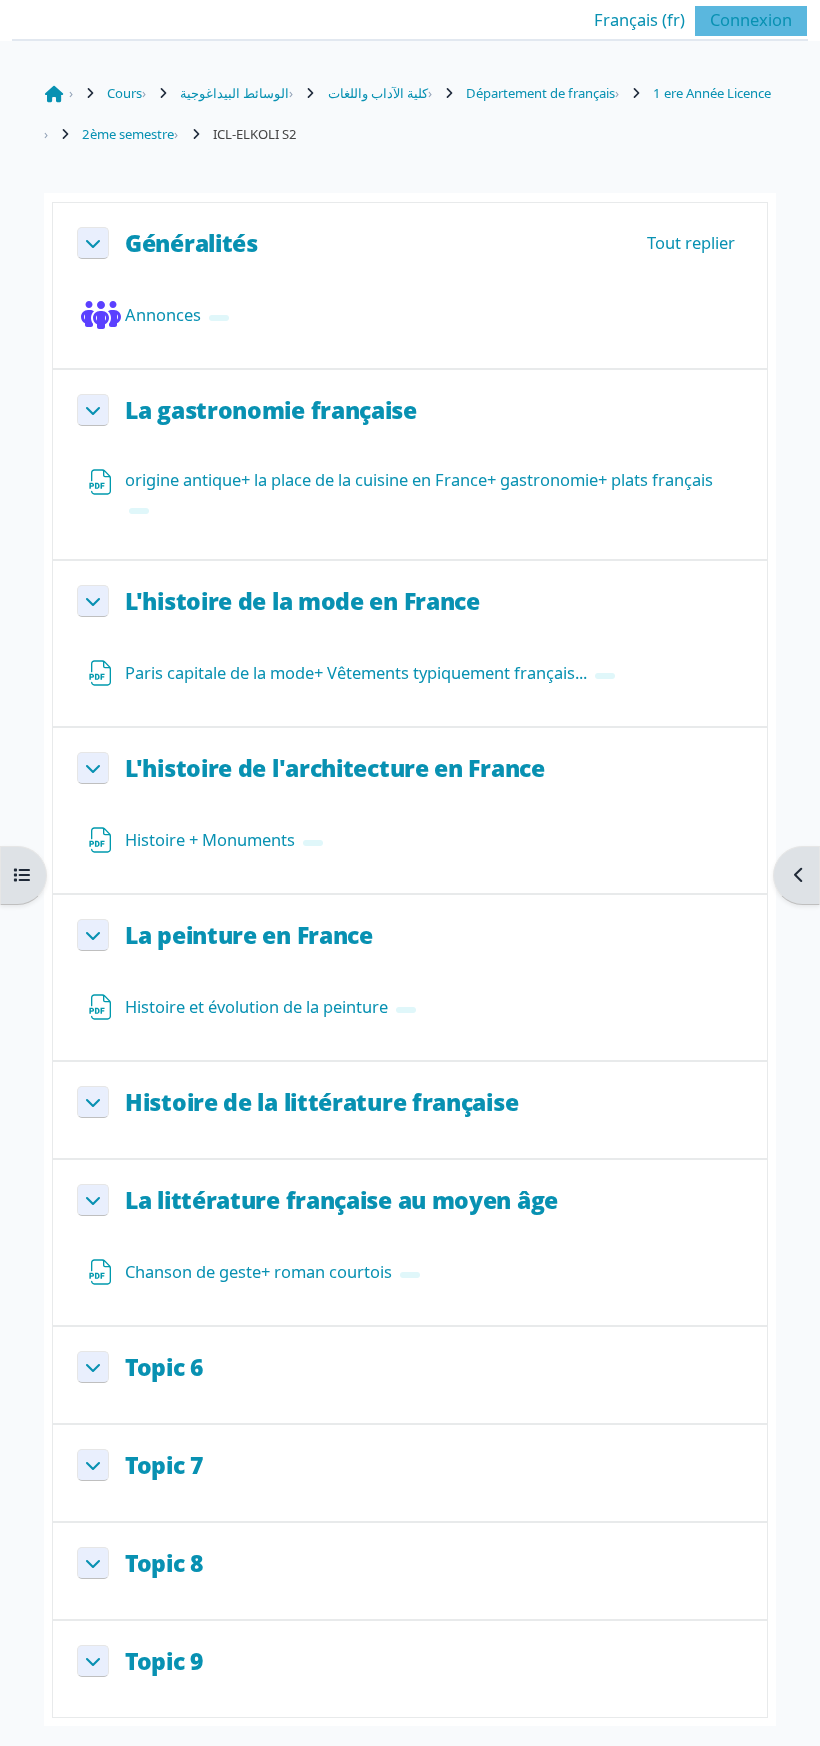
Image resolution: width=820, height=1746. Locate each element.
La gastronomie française (271, 410)
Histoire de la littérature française (321, 1102)
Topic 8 (164, 1563)
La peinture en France (249, 935)
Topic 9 (164, 1661)
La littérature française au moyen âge (341, 1200)
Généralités (191, 243)
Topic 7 (164, 1465)
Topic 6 (164, 1367)
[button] (624, 20)
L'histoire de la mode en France (302, 601)
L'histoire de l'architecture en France (335, 768)
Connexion (751, 19)
